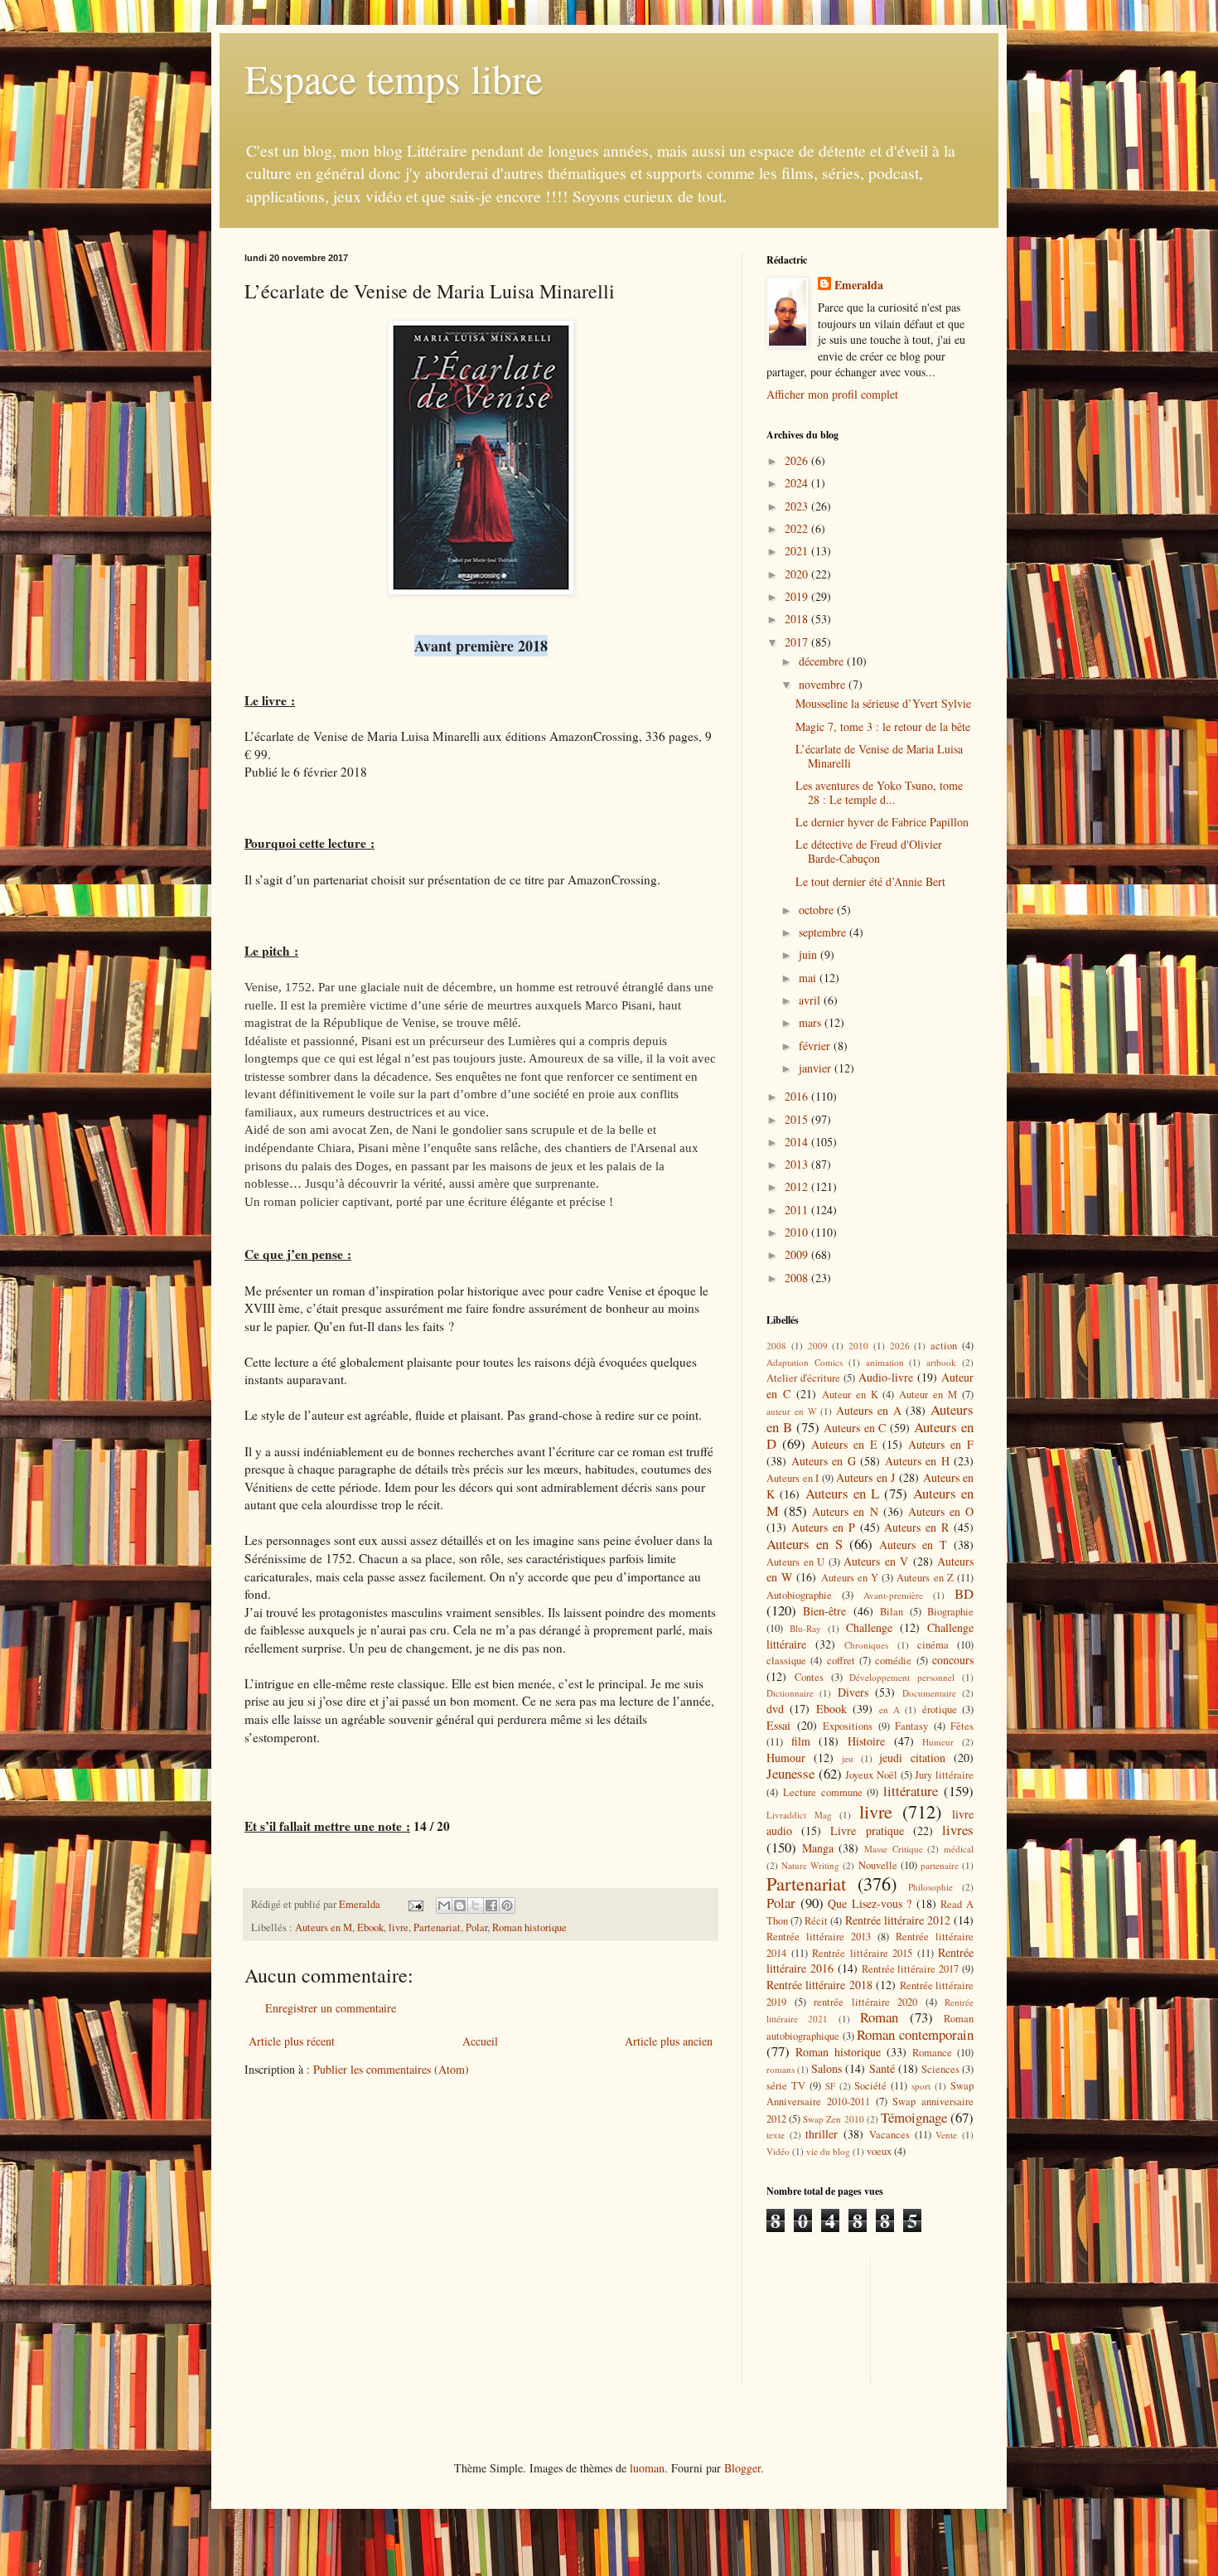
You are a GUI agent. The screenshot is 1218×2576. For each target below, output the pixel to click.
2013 (798, 1164)
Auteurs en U (795, 1562)
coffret (841, 1661)
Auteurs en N (845, 1511)
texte (776, 2135)
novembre (824, 684)
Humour (786, 1758)
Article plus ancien (669, 2041)
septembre (824, 932)
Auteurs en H (917, 1461)
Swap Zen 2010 (833, 2119)
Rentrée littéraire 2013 (819, 1937)
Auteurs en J (865, 1477)
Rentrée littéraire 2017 (911, 1969)
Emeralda (859, 285)
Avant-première (893, 1595)
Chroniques (866, 1645)
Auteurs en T (913, 1545)
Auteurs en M (324, 1927)
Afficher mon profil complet (832, 394)
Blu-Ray (805, 1628)
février (816, 1046)
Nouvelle (878, 1865)
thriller (822, 2134)
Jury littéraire (944, 1775)
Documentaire (929, 1693)
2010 (798, 1232)
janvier (817, 1068)
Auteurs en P (823, 1527)
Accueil (480, 2041)
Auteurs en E (844, 1444)
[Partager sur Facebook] (491, 1905)
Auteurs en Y (850, 1578)
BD (964, 1593)
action (944, 1346)
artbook (941, 1362)
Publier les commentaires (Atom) (391, 2069)
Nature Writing (810, 1865)
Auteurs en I (793, 1478)
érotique (940, 1709)
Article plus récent (292, 2041)
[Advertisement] (841, 2320)
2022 (798, 528)
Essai (778, 1725)
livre (399, 1927)
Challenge (869, 1627)
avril (811, 1000)
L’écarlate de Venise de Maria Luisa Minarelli (879, 756)
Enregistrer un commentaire (331, 2008)
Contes (809, 1677)
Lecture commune (823, 1792)
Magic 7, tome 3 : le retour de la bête (883, 726)
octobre (818, 910)
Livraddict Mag (799, 1815)
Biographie (950, 1612)
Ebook (370, 1927)
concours (953, 1660)
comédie (893, 1661)
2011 (798, 1210)
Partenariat (437, 1927)
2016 (798, 1096)
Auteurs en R (916, 1527)
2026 (798, 460)
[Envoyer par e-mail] (444, 1905)
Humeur (938, 1742)
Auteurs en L (843, 1493)
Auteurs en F (941, 1444)
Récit (816, 1921)
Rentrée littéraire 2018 (819, 1985)
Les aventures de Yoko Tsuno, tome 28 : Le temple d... (879, 792)
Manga (818, 1848)
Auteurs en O (941, 1511)
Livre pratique (867, 1830)
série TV (786, 2086)
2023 (798, 506)
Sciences (940, 2069)
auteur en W (792, 1411)
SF (830, 2086)
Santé (882, 2068)
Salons (826, 2068)
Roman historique (529, 1927)
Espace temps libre (394, 78)
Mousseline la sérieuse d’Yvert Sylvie (883, 703)
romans (781, 2069)
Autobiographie (799, 1595)
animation (885, 1362)
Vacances (889, 2135)
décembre (823, 661)
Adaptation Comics (805, 1362)
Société (870, 2086)
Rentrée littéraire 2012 (898, 1920)
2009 (798, 1254)
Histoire (866, 1741)
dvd (775, 1709)
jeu (848, 1758)
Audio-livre (886, 1377)
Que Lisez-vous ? (870, 1903)
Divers (853, 1692)
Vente (946, 2135)
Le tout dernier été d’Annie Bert (870, 881)
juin (810, 954)
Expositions (848, 1726)
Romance (932, 2053)
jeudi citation (912, 1758)
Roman (879, 2017)
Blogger (742, 2468)
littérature (911, 1791)
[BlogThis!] (460, 1905)
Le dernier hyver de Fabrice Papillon (882, 822)
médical (959, 1849)
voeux (879, 2151)
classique (786, 1661)
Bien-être (824, 1611)
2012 (798, 1186)
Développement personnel (902, 1677)
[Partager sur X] (476, 1905)
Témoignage (914, 2117)
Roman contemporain (915, 2034)
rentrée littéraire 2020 (865, 2002)
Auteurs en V (876, 1561)
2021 (798, 551)
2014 (798, 1142)
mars (812, 1022)
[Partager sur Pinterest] (507, 1905)
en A (889, 1709)
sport (921, 2086)
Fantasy (911, 1726)
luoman (647, 2468)
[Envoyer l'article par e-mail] (415, 1904)
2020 (798, 574)
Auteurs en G (824, 1461)
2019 (798, 596)
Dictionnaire (790, 1693)
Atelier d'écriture (803, 1378)
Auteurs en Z (925, 1578)
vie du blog (828, 2151)
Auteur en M (928, 1395)
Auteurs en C (855, 1428)
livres (958, 1830)
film (801, 1741)
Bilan (892, 1612)
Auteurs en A (869, 1410)
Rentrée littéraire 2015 (862, 1953)
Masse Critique (894, 1849)
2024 (798, 483)
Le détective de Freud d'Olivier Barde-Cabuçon (869, 851)
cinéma (933, 1645)
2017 (798, 642)
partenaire (940, 1865)
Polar (476, 1927)
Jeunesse (790, 1773)
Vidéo (778, 2151)
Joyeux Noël (871, 1775)
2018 (798, 619)
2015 (798, 1119)
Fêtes (962, 1726)
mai (809, 978)
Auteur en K (850, 1395)
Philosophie (930, 1887)
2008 (798, 1278)
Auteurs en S (805, 1544)
